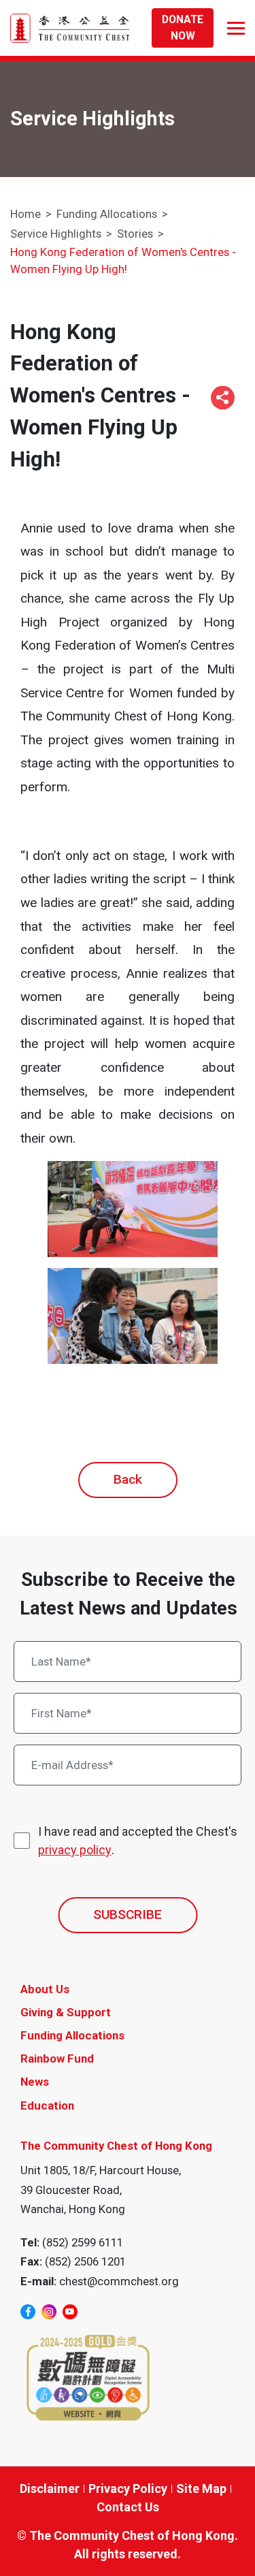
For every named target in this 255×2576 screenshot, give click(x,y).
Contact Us (128, 2507)
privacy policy (75, 1850)
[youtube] (70, 2312)
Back (128, 1479)
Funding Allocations (107, 214)
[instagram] (49, 2312)
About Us (45, 1989)
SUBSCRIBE (128, 1914)
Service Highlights (56, 234)
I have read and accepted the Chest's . (138, 1841)
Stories (135, 234)
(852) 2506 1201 (85, 2261)
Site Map (201, 2488)
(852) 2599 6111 (83, 2242)
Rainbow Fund (57, 2058)
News (35, 2082)
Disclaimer (50, 2488)
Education (47, 2105)
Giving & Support (66, 2012)
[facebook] (28, 2312)
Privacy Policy (128, 2488)
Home (26, 214)
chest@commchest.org (119, 2281)
